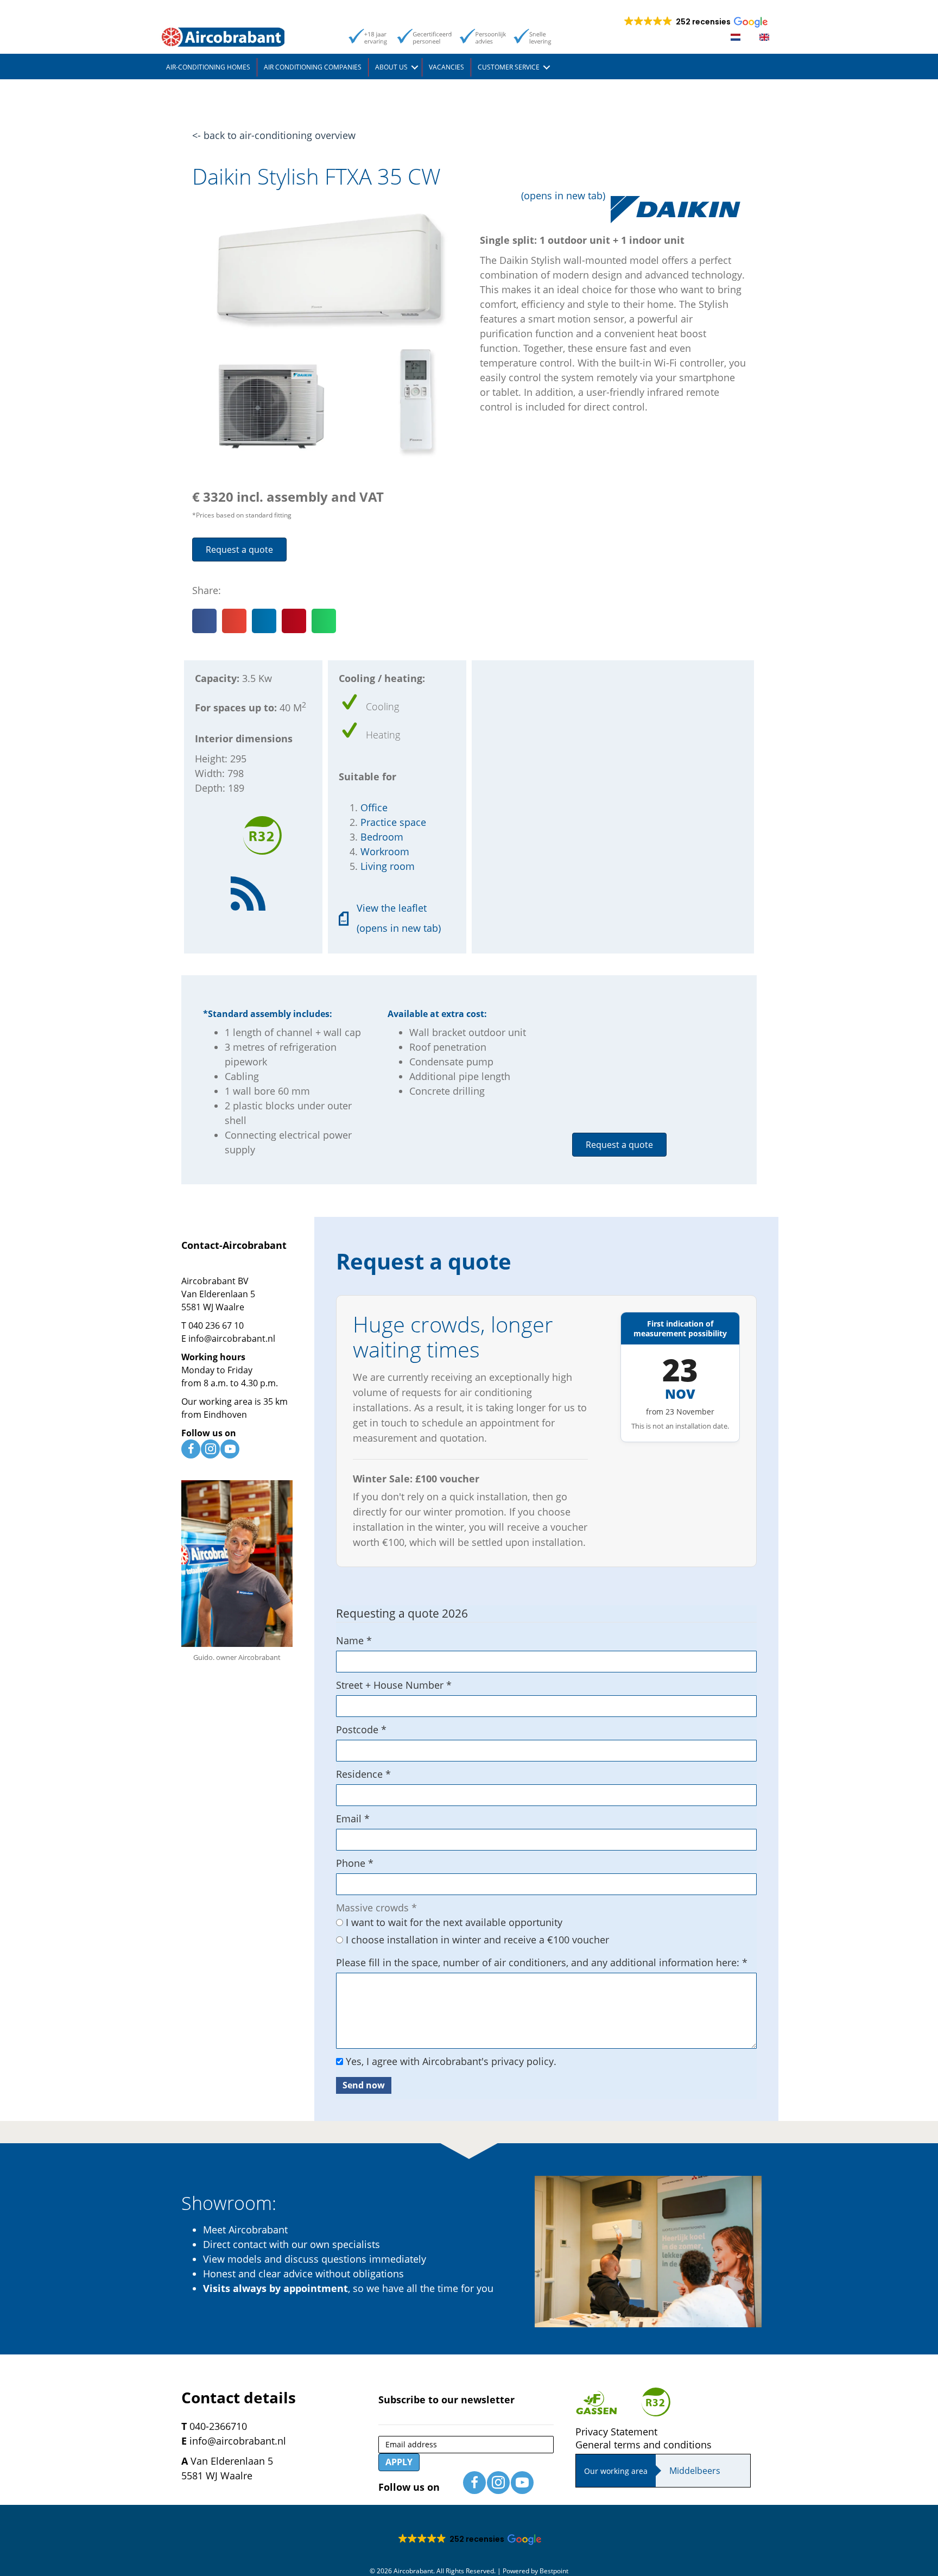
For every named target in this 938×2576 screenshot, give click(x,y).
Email (353, 1819)
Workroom (385, 851)
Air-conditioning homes (208, 67)
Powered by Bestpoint (535, 2571)
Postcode (361, 1729)
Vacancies (446, 67)
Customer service (509, 67)
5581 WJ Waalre (213, 1307)
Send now (364, 2085)
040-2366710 (218, 2426)
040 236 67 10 (216, 1325)
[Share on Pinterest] (294, 621)
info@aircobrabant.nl (232, 1338)
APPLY (399, 2462)
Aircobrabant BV (215, 1281)
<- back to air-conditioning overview (274, 135)
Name (354, 1640)
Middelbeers (695, 2471)
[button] (415, 67)
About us (391, 67)
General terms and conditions (644, 2445)
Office (374, 807)
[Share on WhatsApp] (324, 621)
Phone (355, 1863)
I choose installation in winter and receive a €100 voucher (476, 1940)
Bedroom (382, 837)
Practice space (393, 822)
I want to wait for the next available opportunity (453, 1922)
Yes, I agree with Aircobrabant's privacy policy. (450, 2061)
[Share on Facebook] (204, 621)
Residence (363, 1774)
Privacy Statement (616, 2432)
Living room (388, 866)
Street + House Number (394, 1685)
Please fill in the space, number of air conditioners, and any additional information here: (542, 1962)
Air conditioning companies (313, 67)
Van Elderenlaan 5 (218, 1294)
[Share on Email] (234, 621)
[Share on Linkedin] (264, 621)
